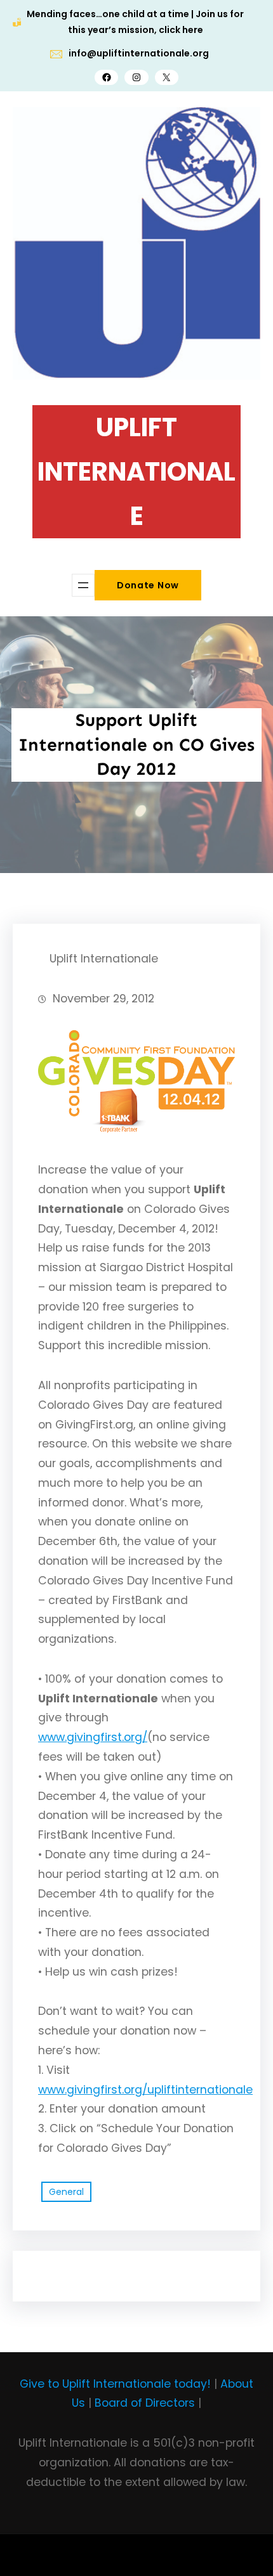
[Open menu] (83, 585)
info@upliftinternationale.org (139, 53)
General (66, 2192)
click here (181, 30)
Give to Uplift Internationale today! (115, 2384)
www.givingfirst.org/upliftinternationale (145, 2090)
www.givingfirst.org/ (93, 1737)
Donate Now (148, 585)
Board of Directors (145, 2403)
